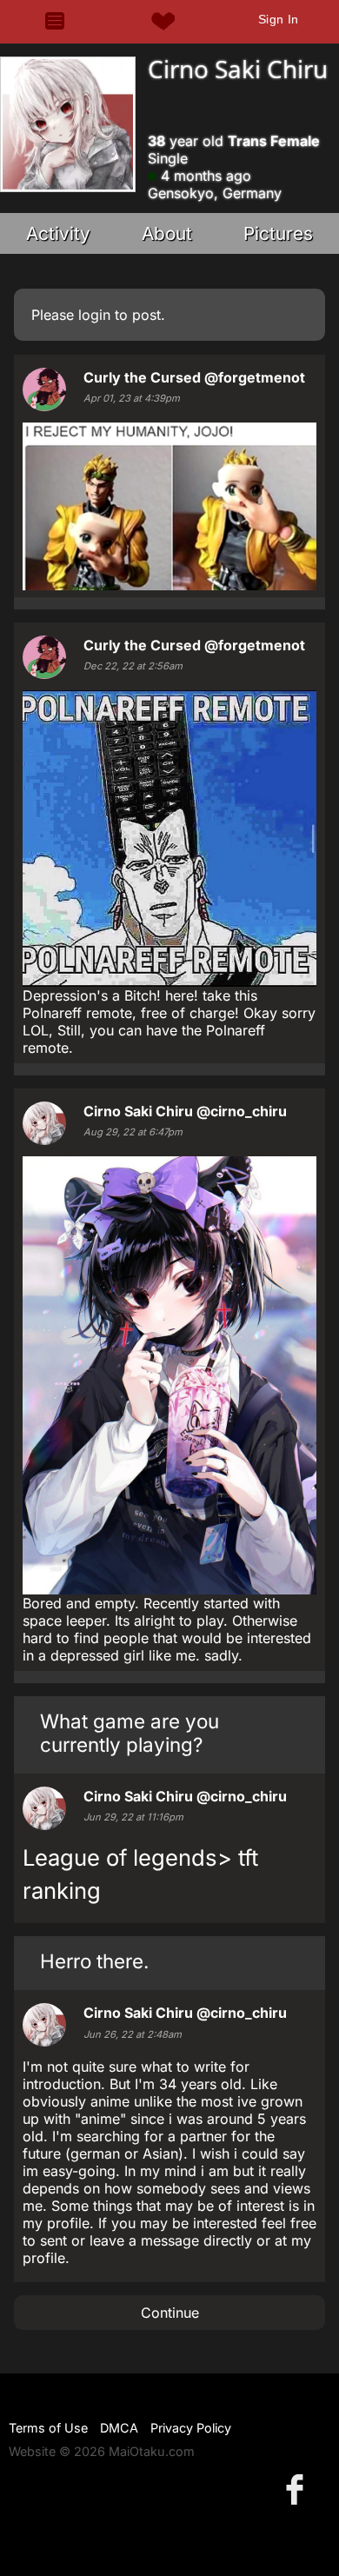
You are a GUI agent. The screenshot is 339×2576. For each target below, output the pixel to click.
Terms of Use (48, 2428)
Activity (58, 233)
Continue (170, 2313)
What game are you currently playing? (130, 1733)
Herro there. (94, 1961)
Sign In (279, 19)
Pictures (278, 233)
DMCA (119, 2428)
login (94, 315)
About (167, 233)
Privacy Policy (191, 2428)
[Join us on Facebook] (298, 2489)
